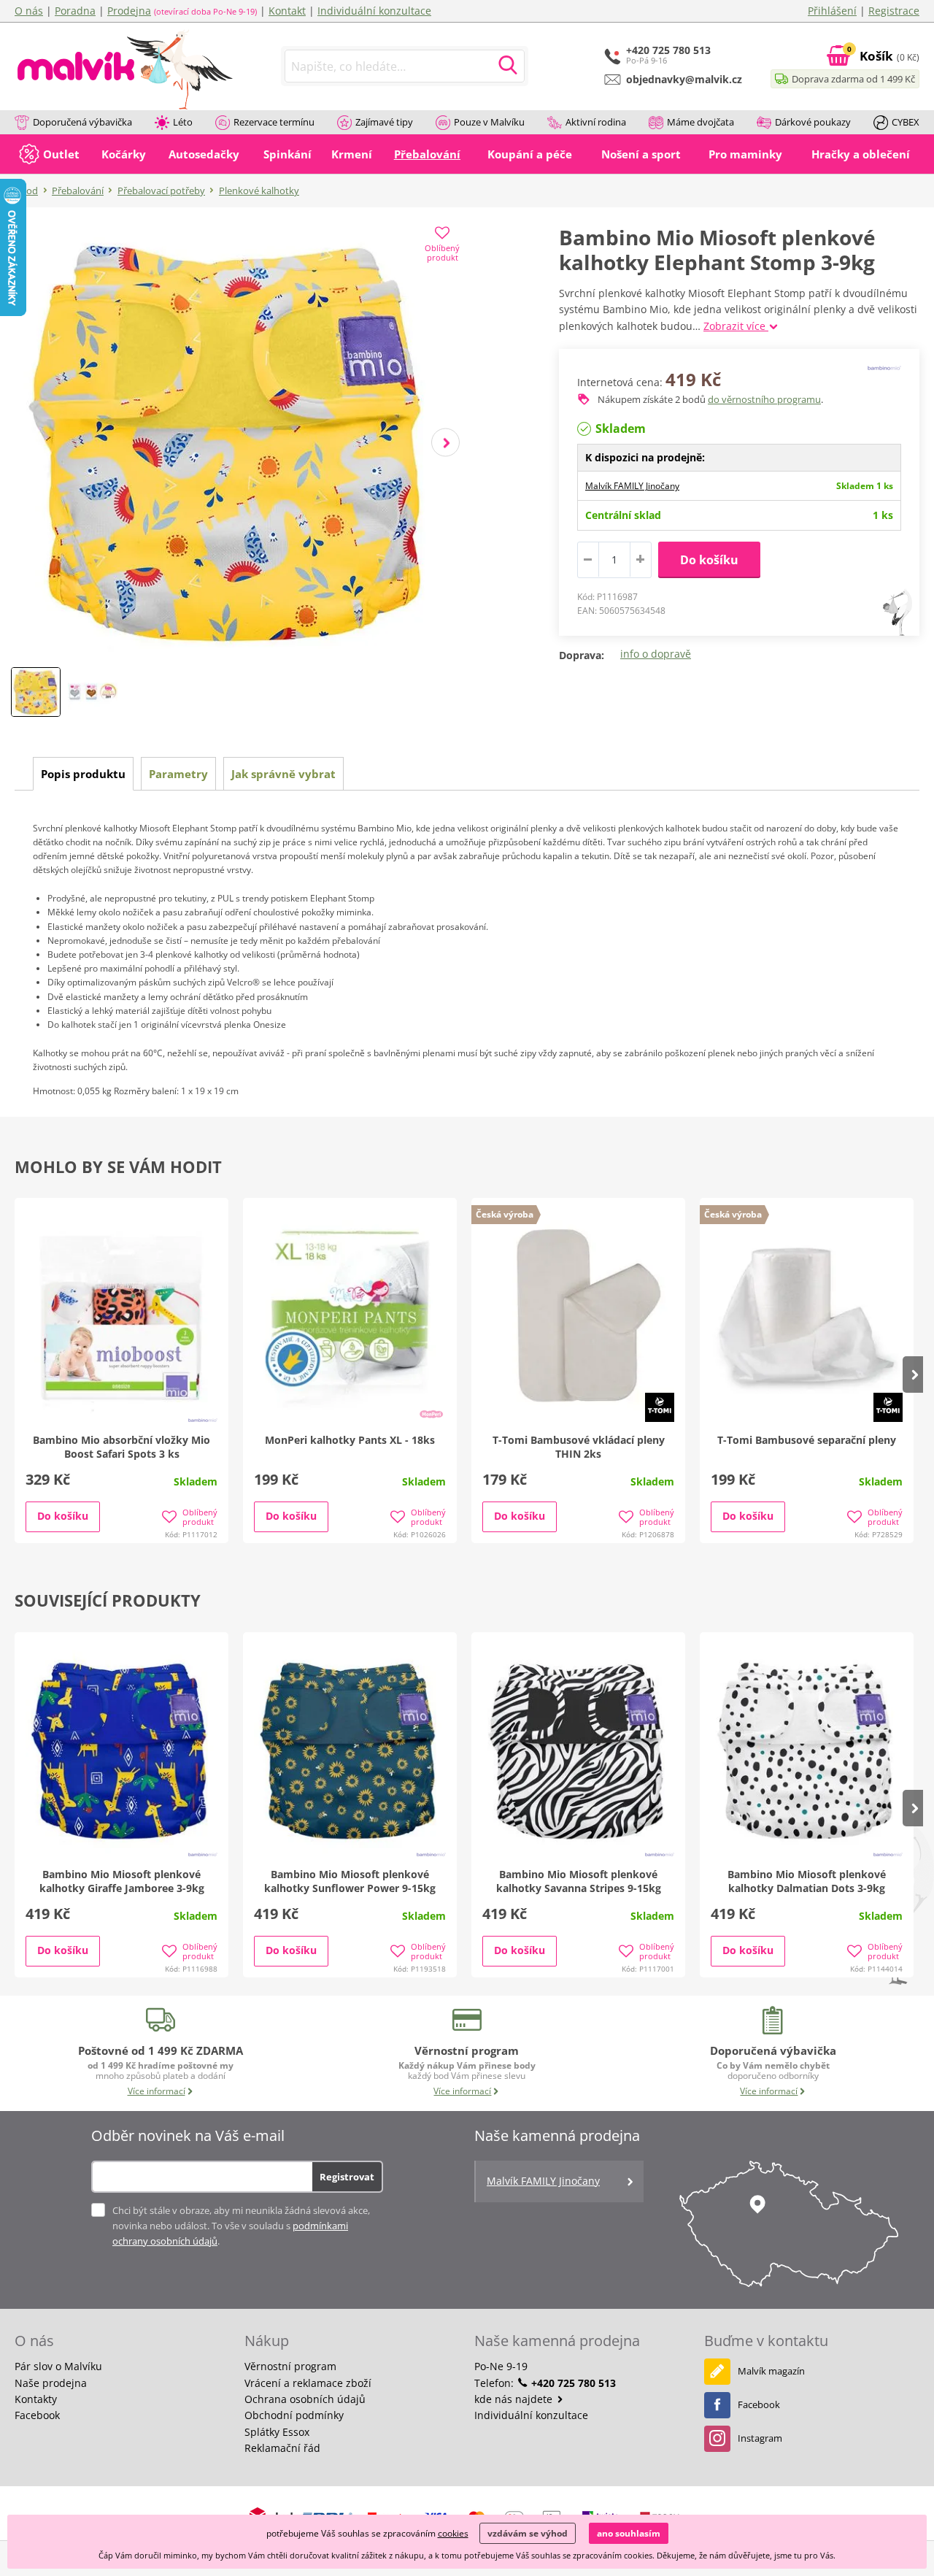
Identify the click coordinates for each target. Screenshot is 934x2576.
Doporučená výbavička (82, 122)
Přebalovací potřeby (161, 191)
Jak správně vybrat (283, 774)
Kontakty (36, 2399)
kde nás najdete (515, 2399)
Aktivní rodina (596, 122)
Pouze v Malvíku (489, 122)
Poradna (75, 11)
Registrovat (347, 2177)
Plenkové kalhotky (259, 191)
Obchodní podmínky (294, 2415)
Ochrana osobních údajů (305, 2399)
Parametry (178, 774)
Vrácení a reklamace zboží (308, 2383)
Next (445, 443)
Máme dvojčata (700, 122)
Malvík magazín (771, 2371)
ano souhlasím (629, 2533)
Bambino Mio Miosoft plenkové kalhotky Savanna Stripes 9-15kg (579, 1881)
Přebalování (78, 191)
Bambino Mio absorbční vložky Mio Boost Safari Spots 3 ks (121, 1447)
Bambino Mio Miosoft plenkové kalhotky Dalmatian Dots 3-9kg (807, 1881)
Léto (183, 122)
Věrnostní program (290, 2366)
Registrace (894, 11)
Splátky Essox (277, 2432)
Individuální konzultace (374, 11)
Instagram (760, 2438)
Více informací (157, 2091)
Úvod (26, 191)
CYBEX (906, 122)
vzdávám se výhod (528, 2533)
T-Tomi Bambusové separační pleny (807, 1440)
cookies (453, 2533)
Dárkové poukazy (813, 122)
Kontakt (287, 11)
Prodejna (129, 11)
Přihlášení (832, 11)
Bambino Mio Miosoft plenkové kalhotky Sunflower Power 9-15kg (350, 1881)
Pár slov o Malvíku (58, 2366)
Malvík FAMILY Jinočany (632, 486)
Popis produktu (83, 774)
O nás (29, 11)
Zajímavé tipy (384, 122)
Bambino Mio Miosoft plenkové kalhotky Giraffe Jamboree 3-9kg (122, 1881)
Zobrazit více (736, 326)
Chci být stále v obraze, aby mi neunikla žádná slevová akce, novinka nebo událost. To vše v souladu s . (241, 2226)
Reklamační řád (282, 2448)
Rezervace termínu (274, 122)
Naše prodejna (51, 2383)
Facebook (37, 2415)
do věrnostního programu (764, 399)
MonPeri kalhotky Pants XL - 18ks (350, 1440)
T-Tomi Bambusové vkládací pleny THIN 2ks (579, 1447)
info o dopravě (656, 654)
